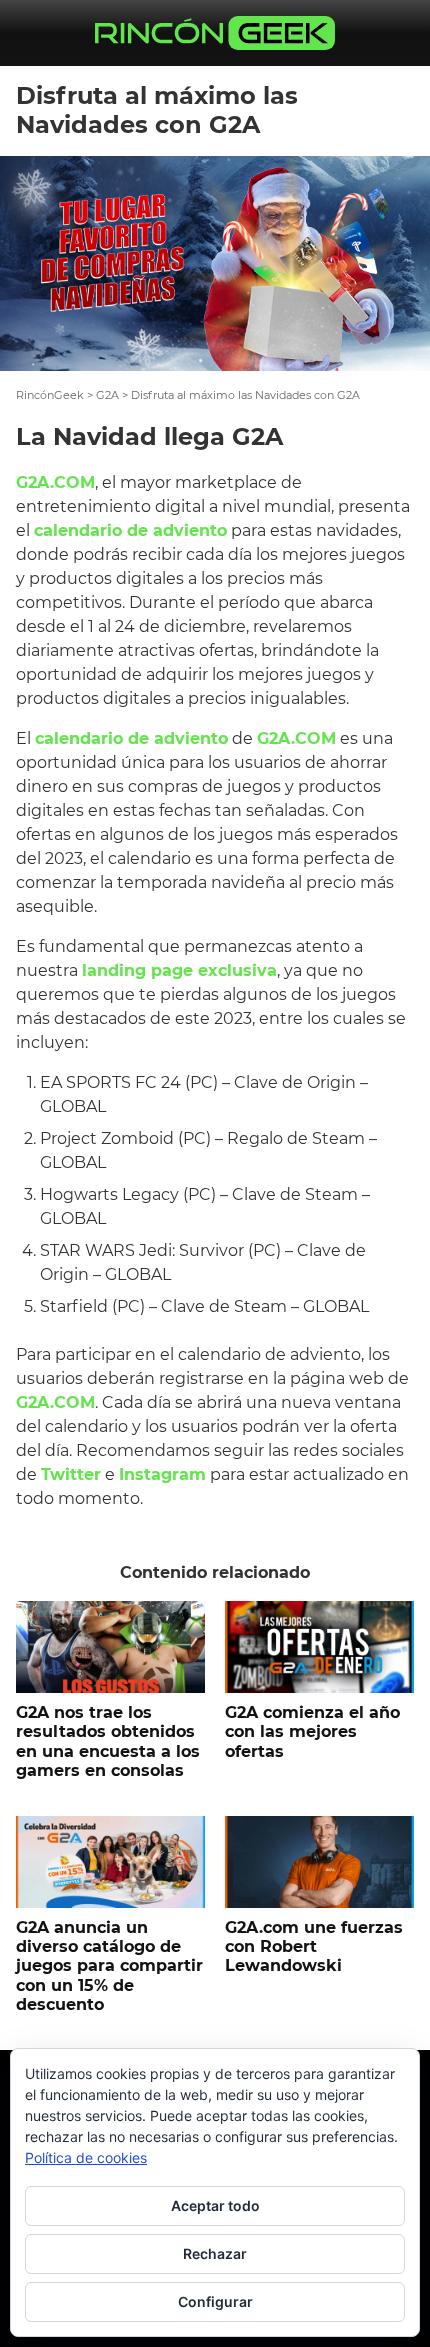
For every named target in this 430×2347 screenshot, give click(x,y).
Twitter (71, 1474)
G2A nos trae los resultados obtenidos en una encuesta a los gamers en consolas (108, 1741)
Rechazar (215, 2253)
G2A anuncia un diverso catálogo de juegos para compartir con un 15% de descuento (109, 1966)
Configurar (215, 2301)
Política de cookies (86, 2157)
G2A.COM (55, 482)
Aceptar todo (215, 2205)
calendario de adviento (130, 530)
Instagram (162, 1474)
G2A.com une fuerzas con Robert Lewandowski (314, 1946)
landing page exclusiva (179, 970)
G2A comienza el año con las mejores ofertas (312, 1731)
